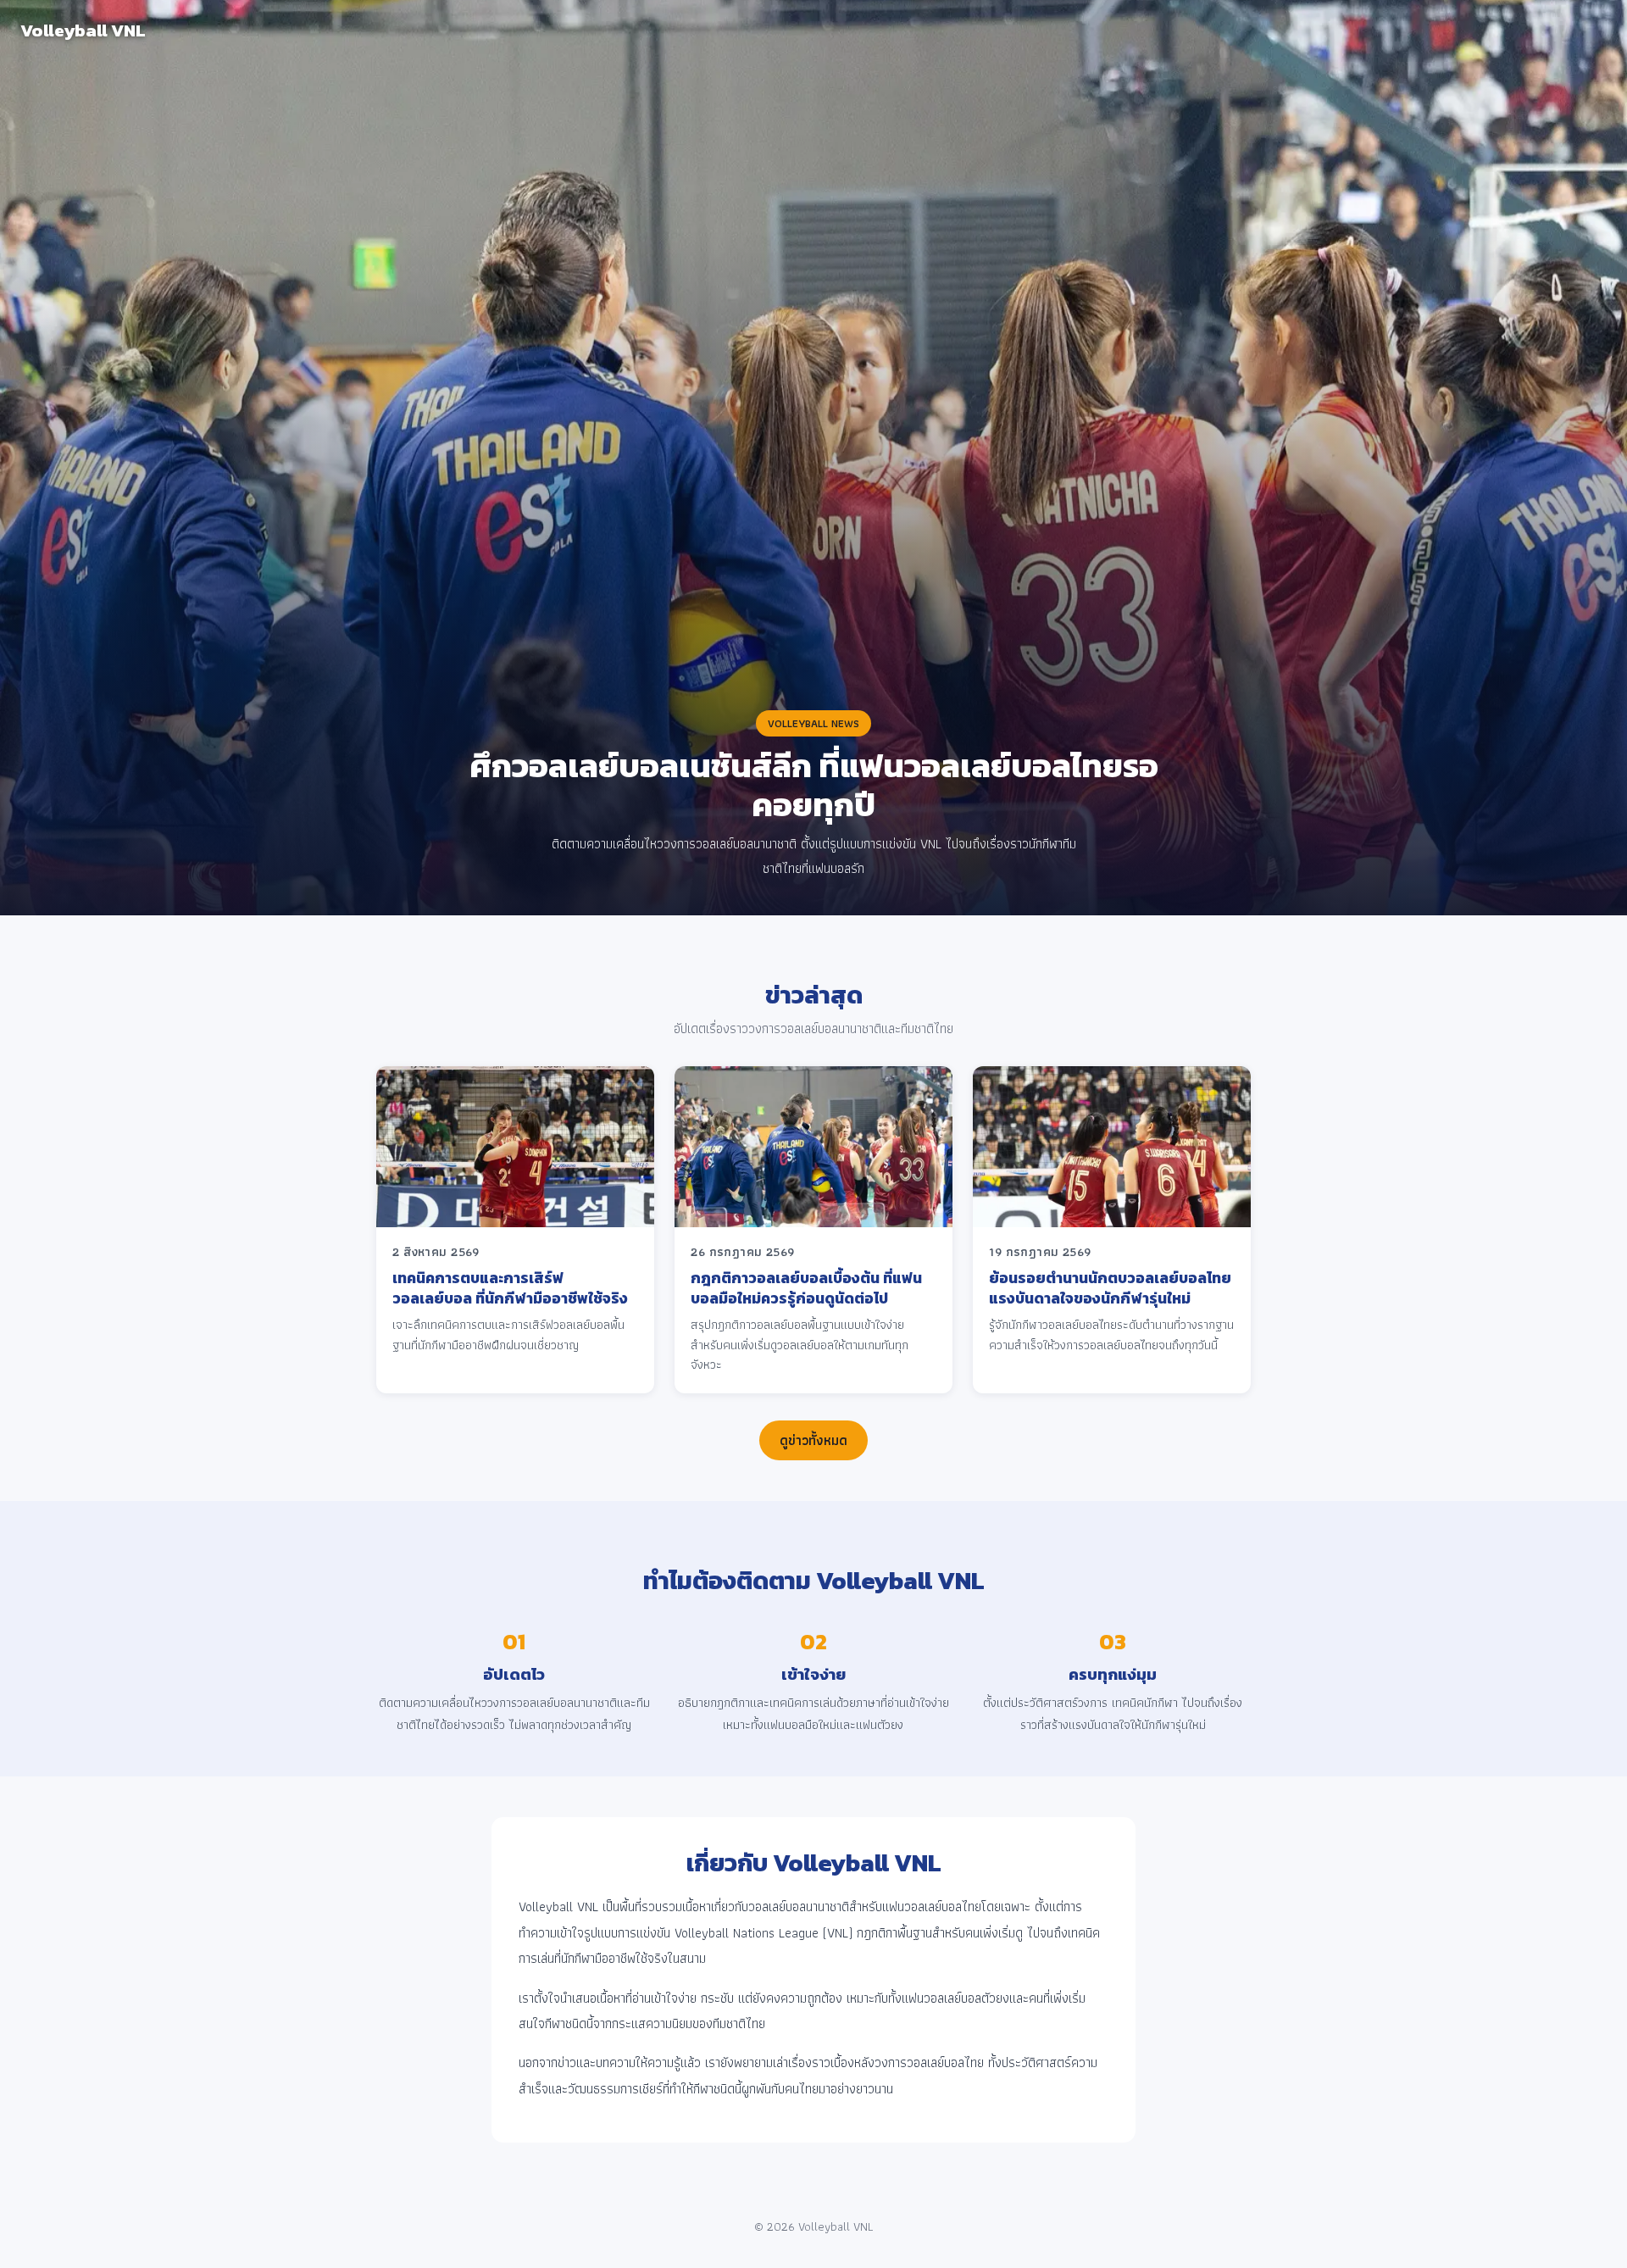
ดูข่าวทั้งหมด (813, 1440)
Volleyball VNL (83, 30)
